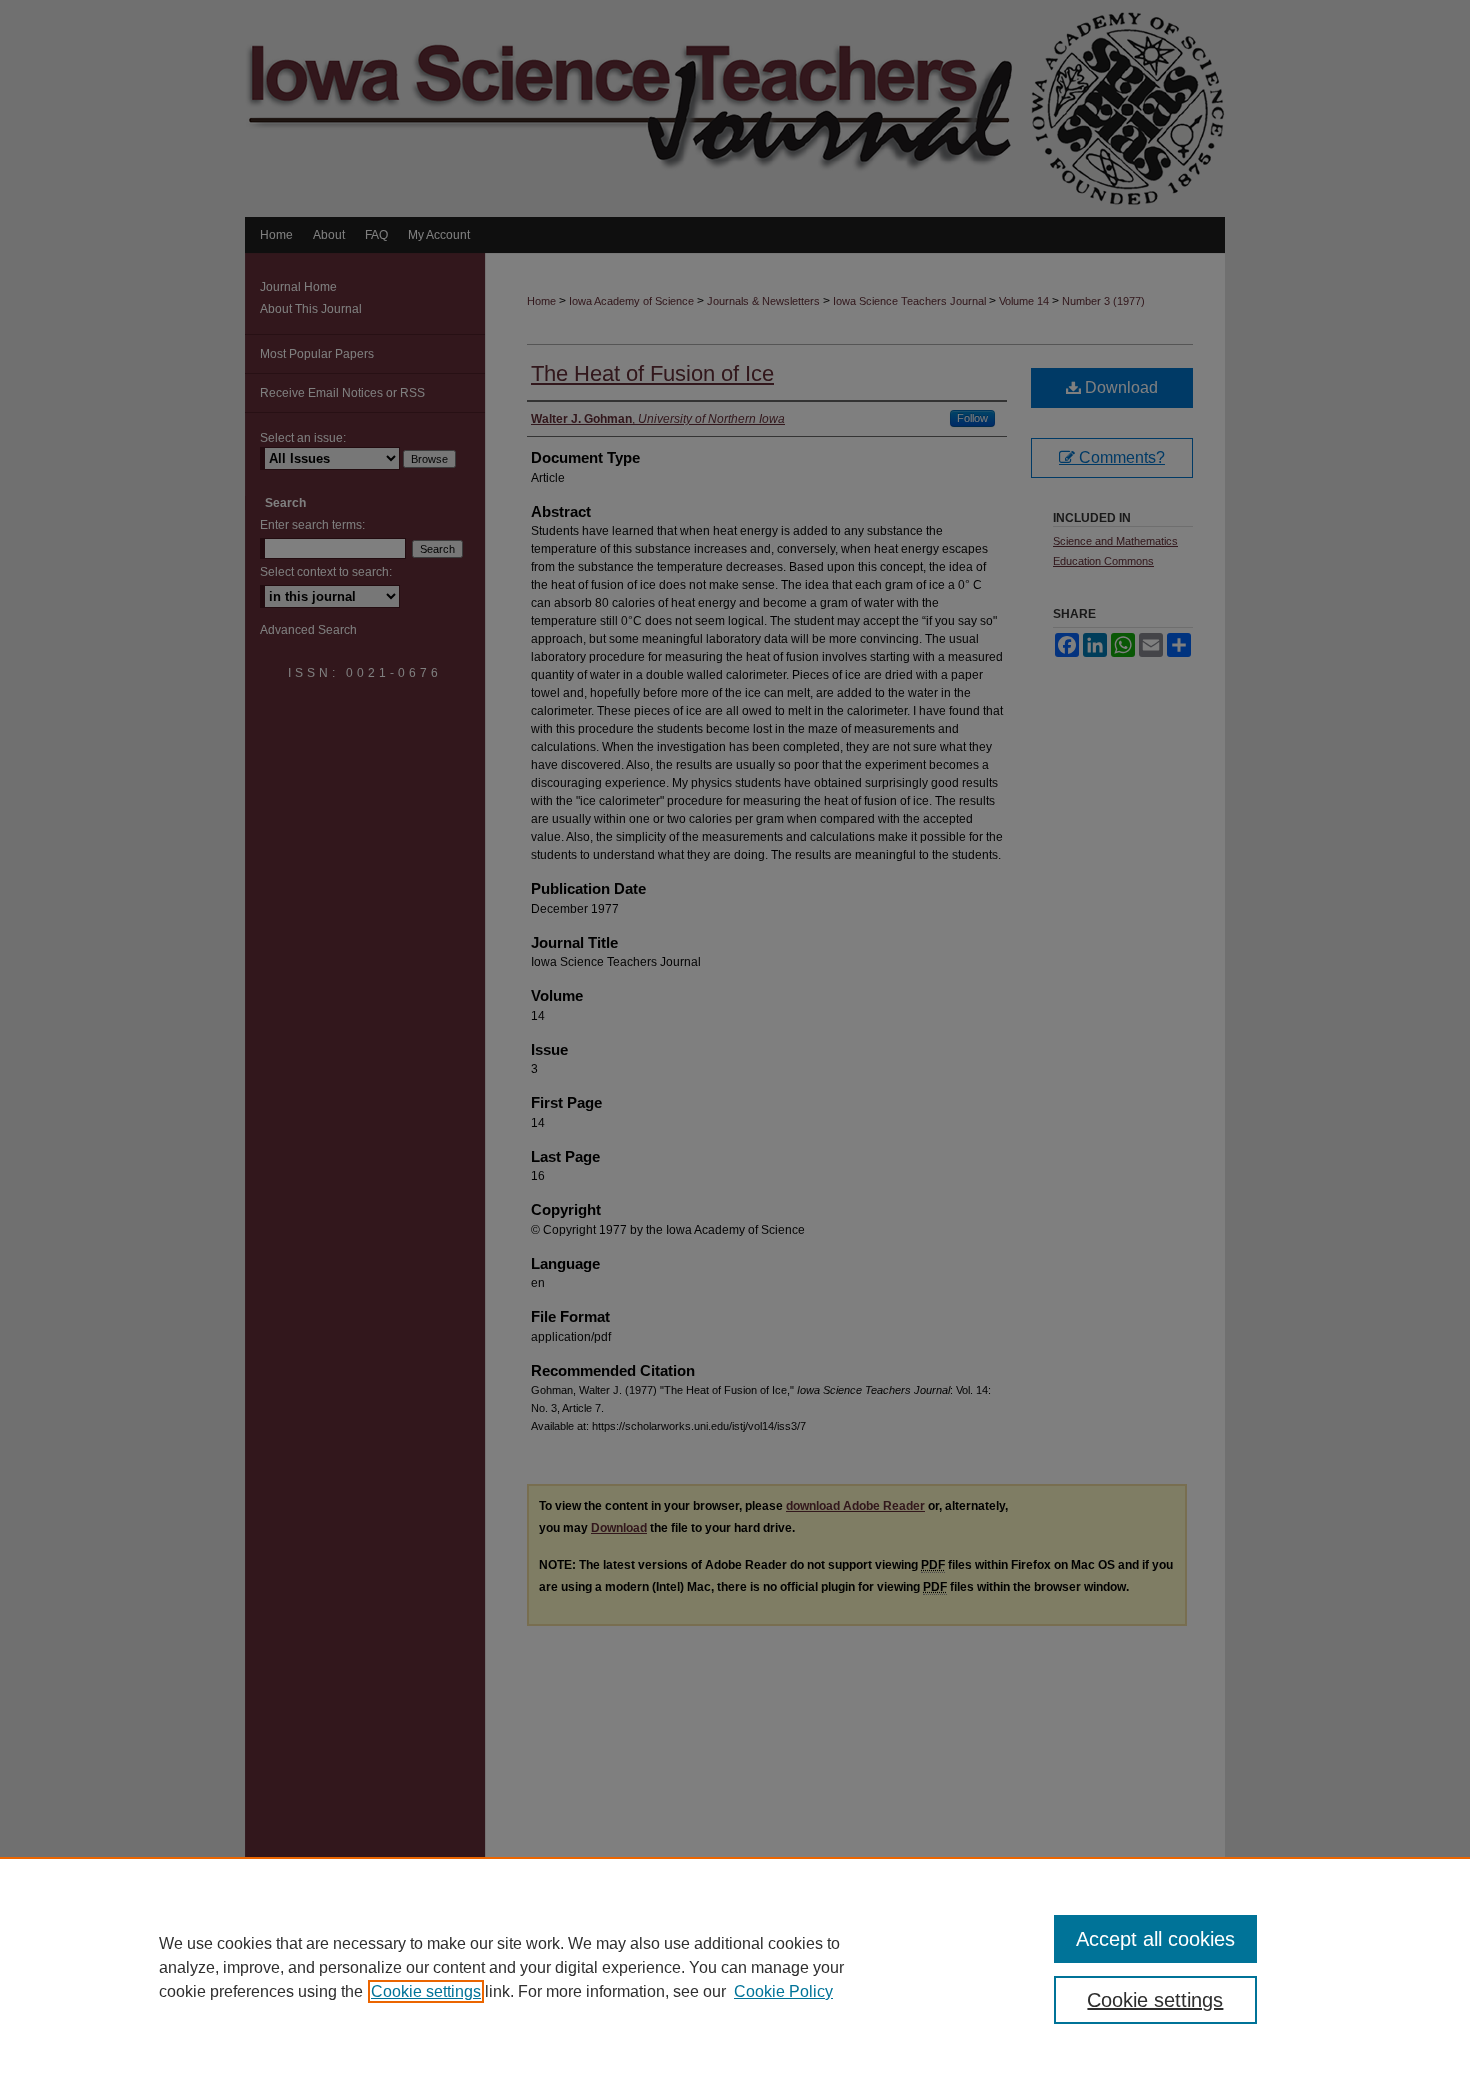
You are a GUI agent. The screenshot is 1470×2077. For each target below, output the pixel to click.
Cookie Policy (783, 1991)
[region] (735, 1967)
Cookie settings (426, 1991)
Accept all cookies (1155, 1939)
